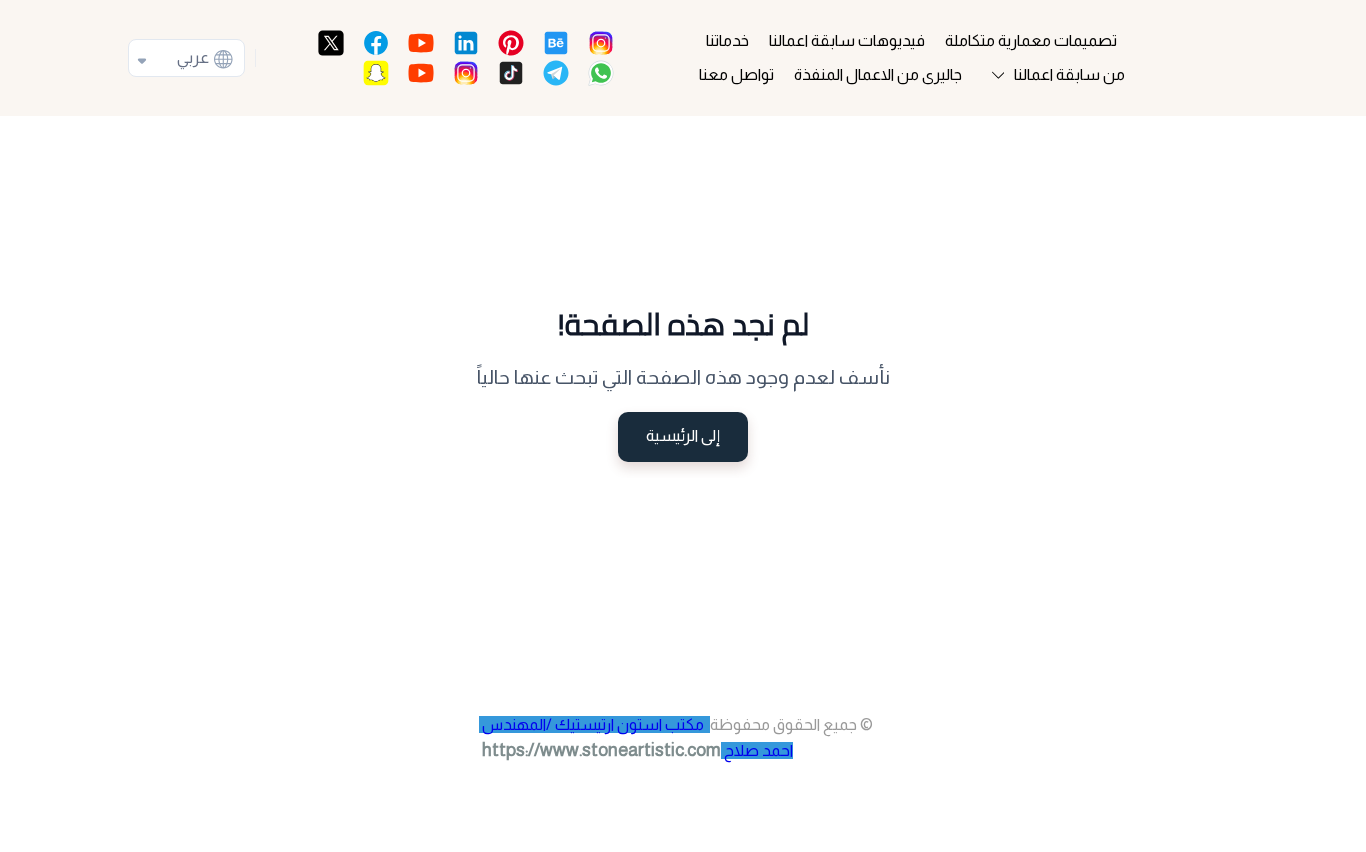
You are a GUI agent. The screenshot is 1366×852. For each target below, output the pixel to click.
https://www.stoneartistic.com (601, 750)
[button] (1054, 75)
